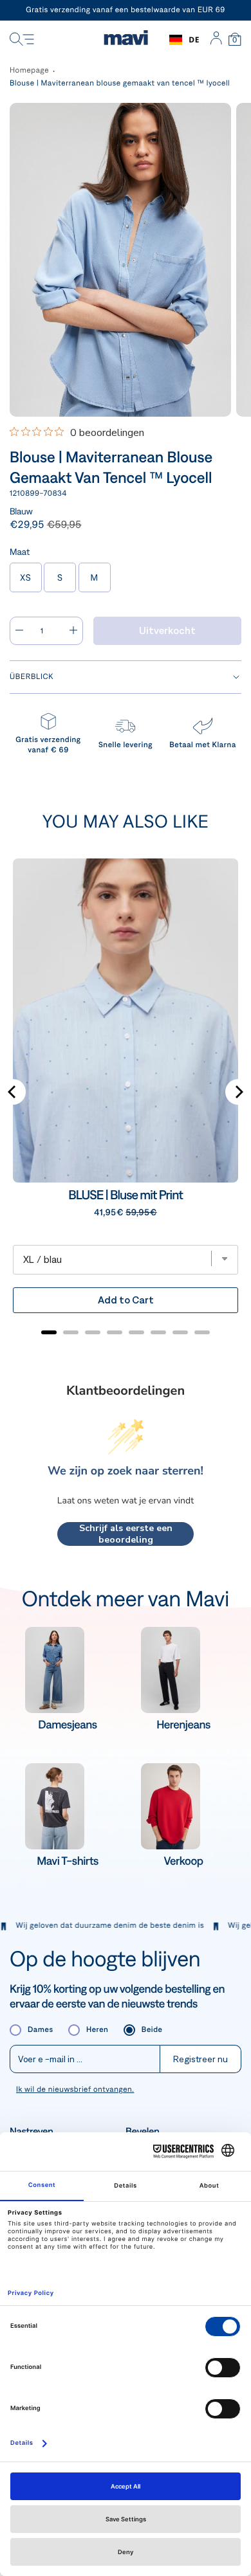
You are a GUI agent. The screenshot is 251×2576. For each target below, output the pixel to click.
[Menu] (22, 40)
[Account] (216, 40)
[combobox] (184, 40)
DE (194, 40)
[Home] (126, 40)
